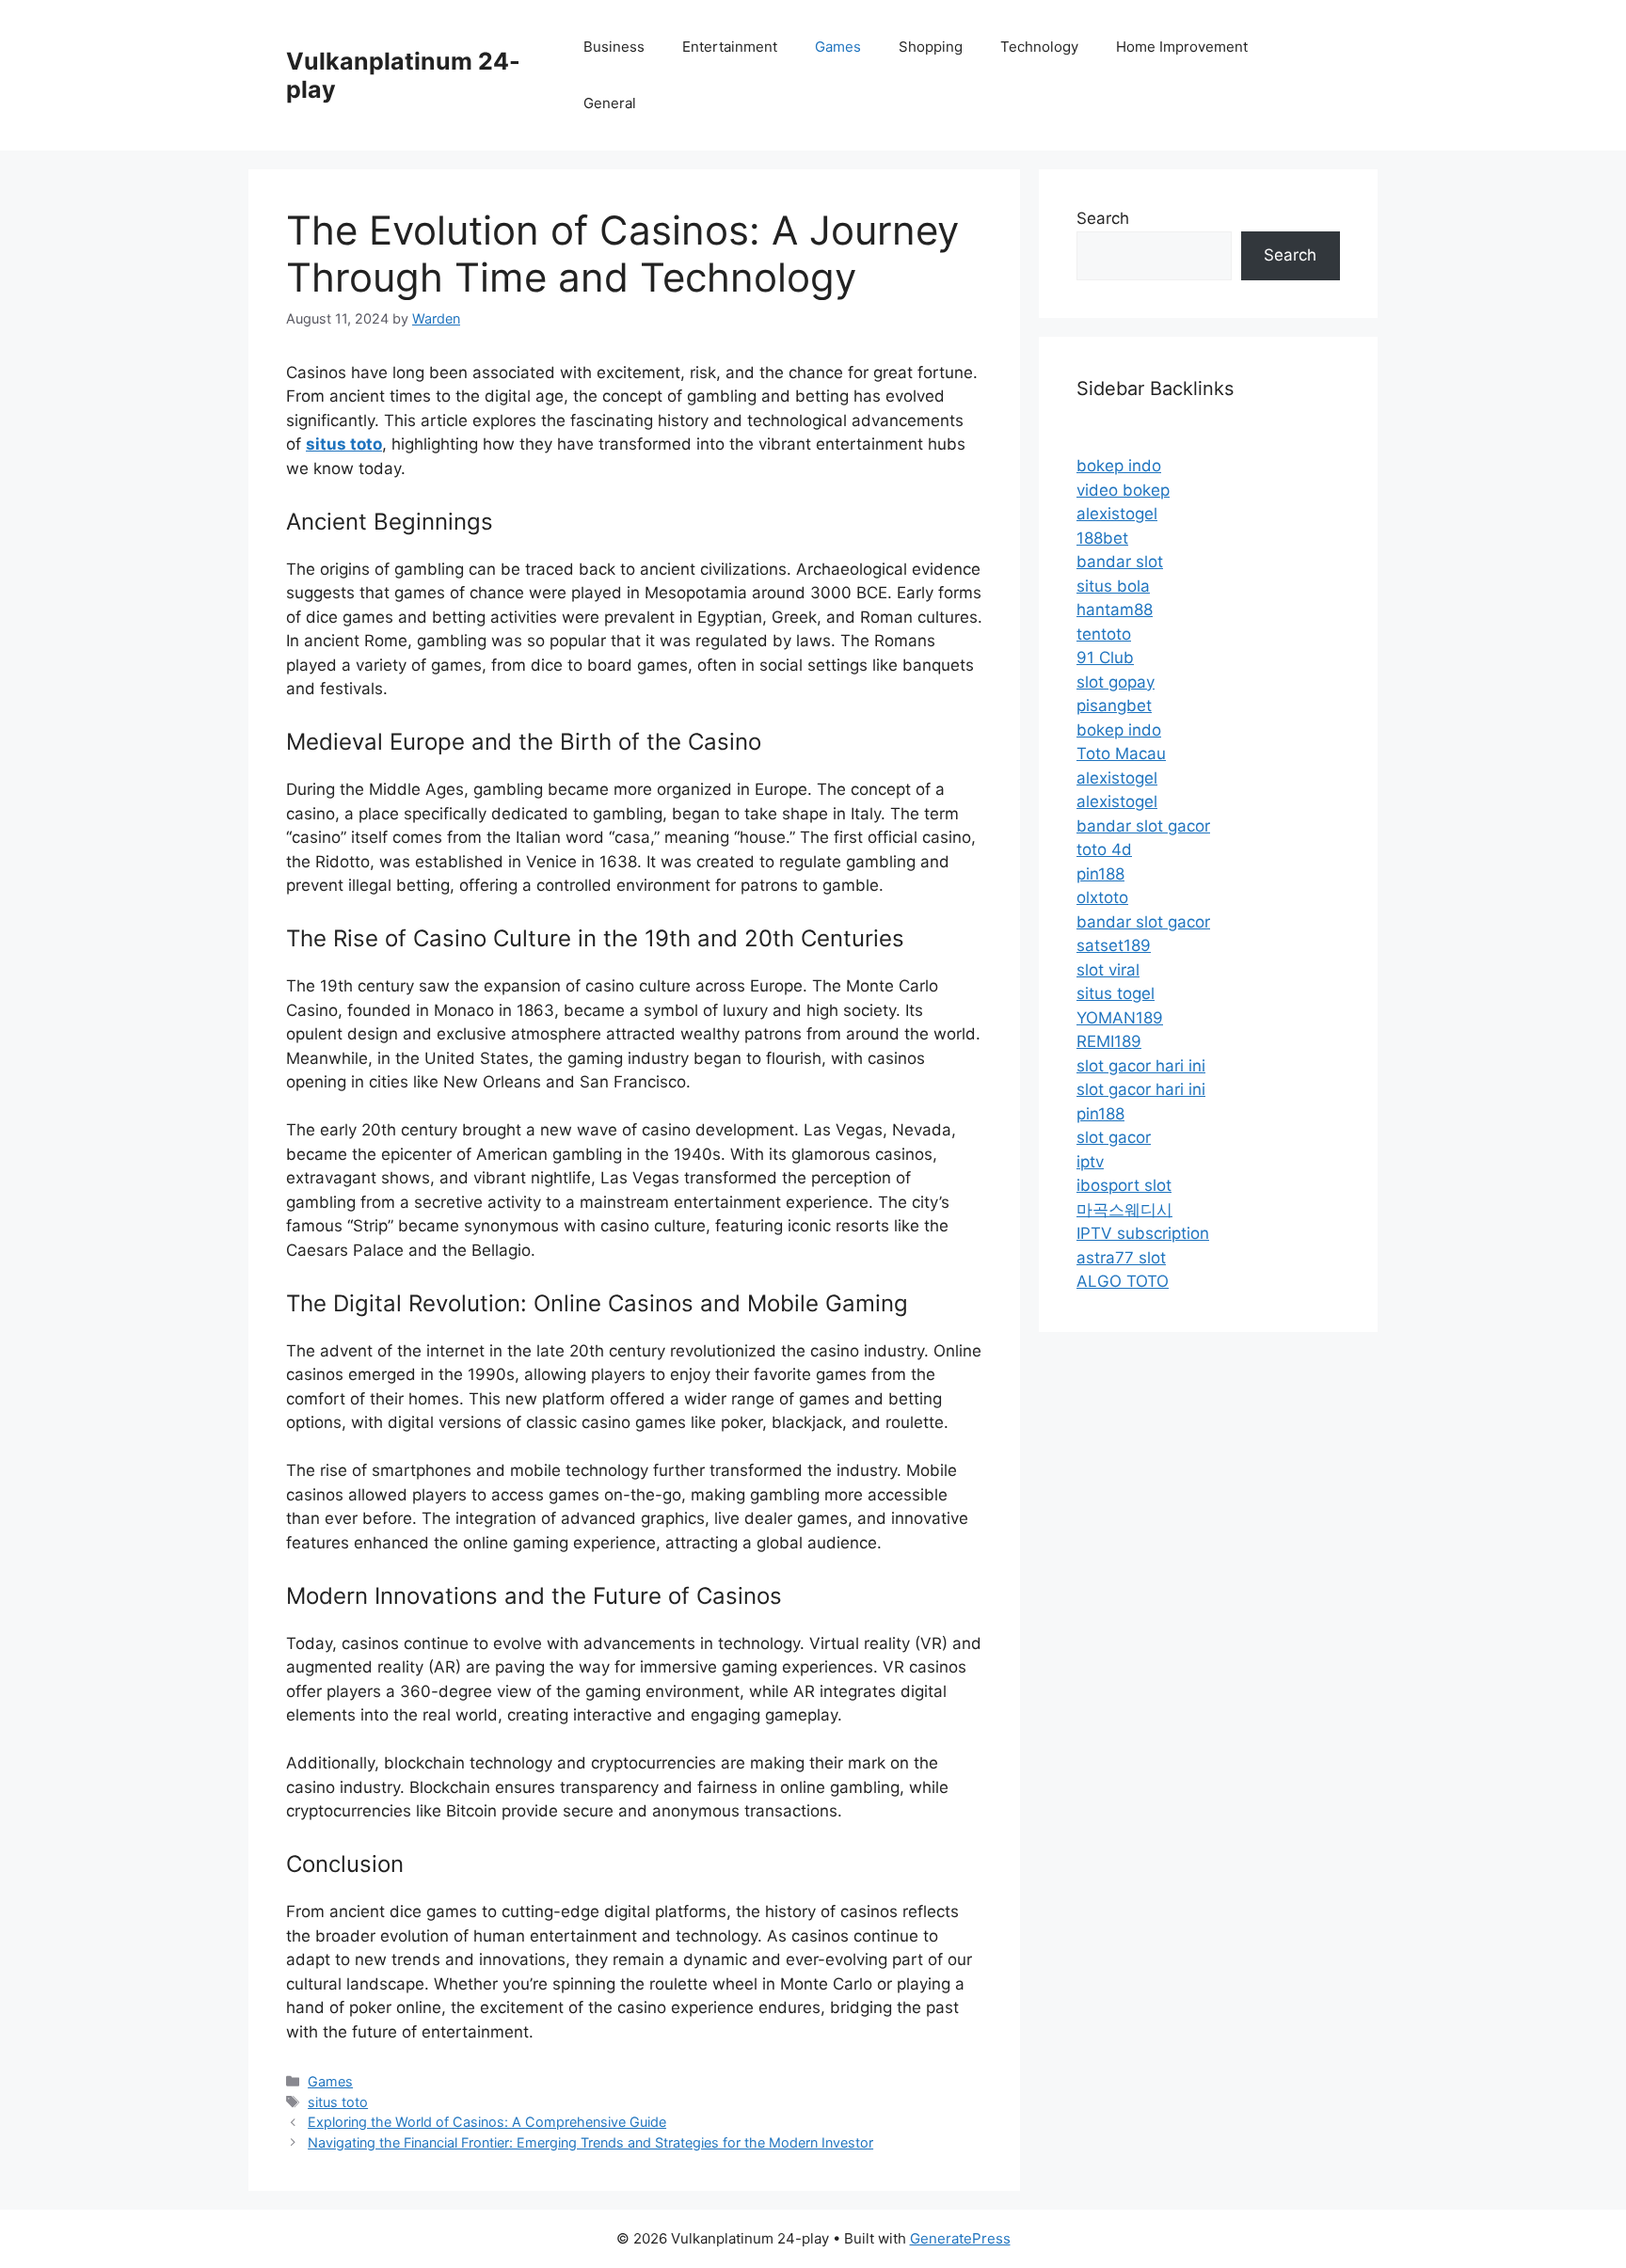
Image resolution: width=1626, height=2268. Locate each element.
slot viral (1108, 970)
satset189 (1114, 945)
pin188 (1100, 874)
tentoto (1104, 634)
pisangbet (1114, 706)
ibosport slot (1124, 1185)
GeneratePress (960, 2238)
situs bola (1113, 586)
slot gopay (1116, 682)
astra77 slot (1121, 1258)
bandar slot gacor (1143, 826)
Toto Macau (1121, 753)
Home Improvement (1182, 47)
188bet (1102, 538)
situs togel (1116, 993)
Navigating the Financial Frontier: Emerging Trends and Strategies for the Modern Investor (590, 2142)
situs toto (338, 2102)
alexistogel (1117, 514)
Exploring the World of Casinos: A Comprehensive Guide (487, 2122)
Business (614, 47)
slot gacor (1114, 1137)
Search (1103, 218)
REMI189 (1109, 1041)
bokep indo (1119, 466)
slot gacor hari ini (1141, 1066)
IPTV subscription (1143, 1233)
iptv (1090, 1162)
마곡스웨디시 (1124, 1210)
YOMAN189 (1120, 1018)
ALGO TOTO (1123, 1281)
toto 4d (1104, 849)
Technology (1039, 47)
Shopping (931, 47)
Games (838, 47)
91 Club (1105, 658)
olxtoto (1102, 897)
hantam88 (1115, 610)
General (610, 103)
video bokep (1123, 490)
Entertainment (730, 47)
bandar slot (1120, 562)
